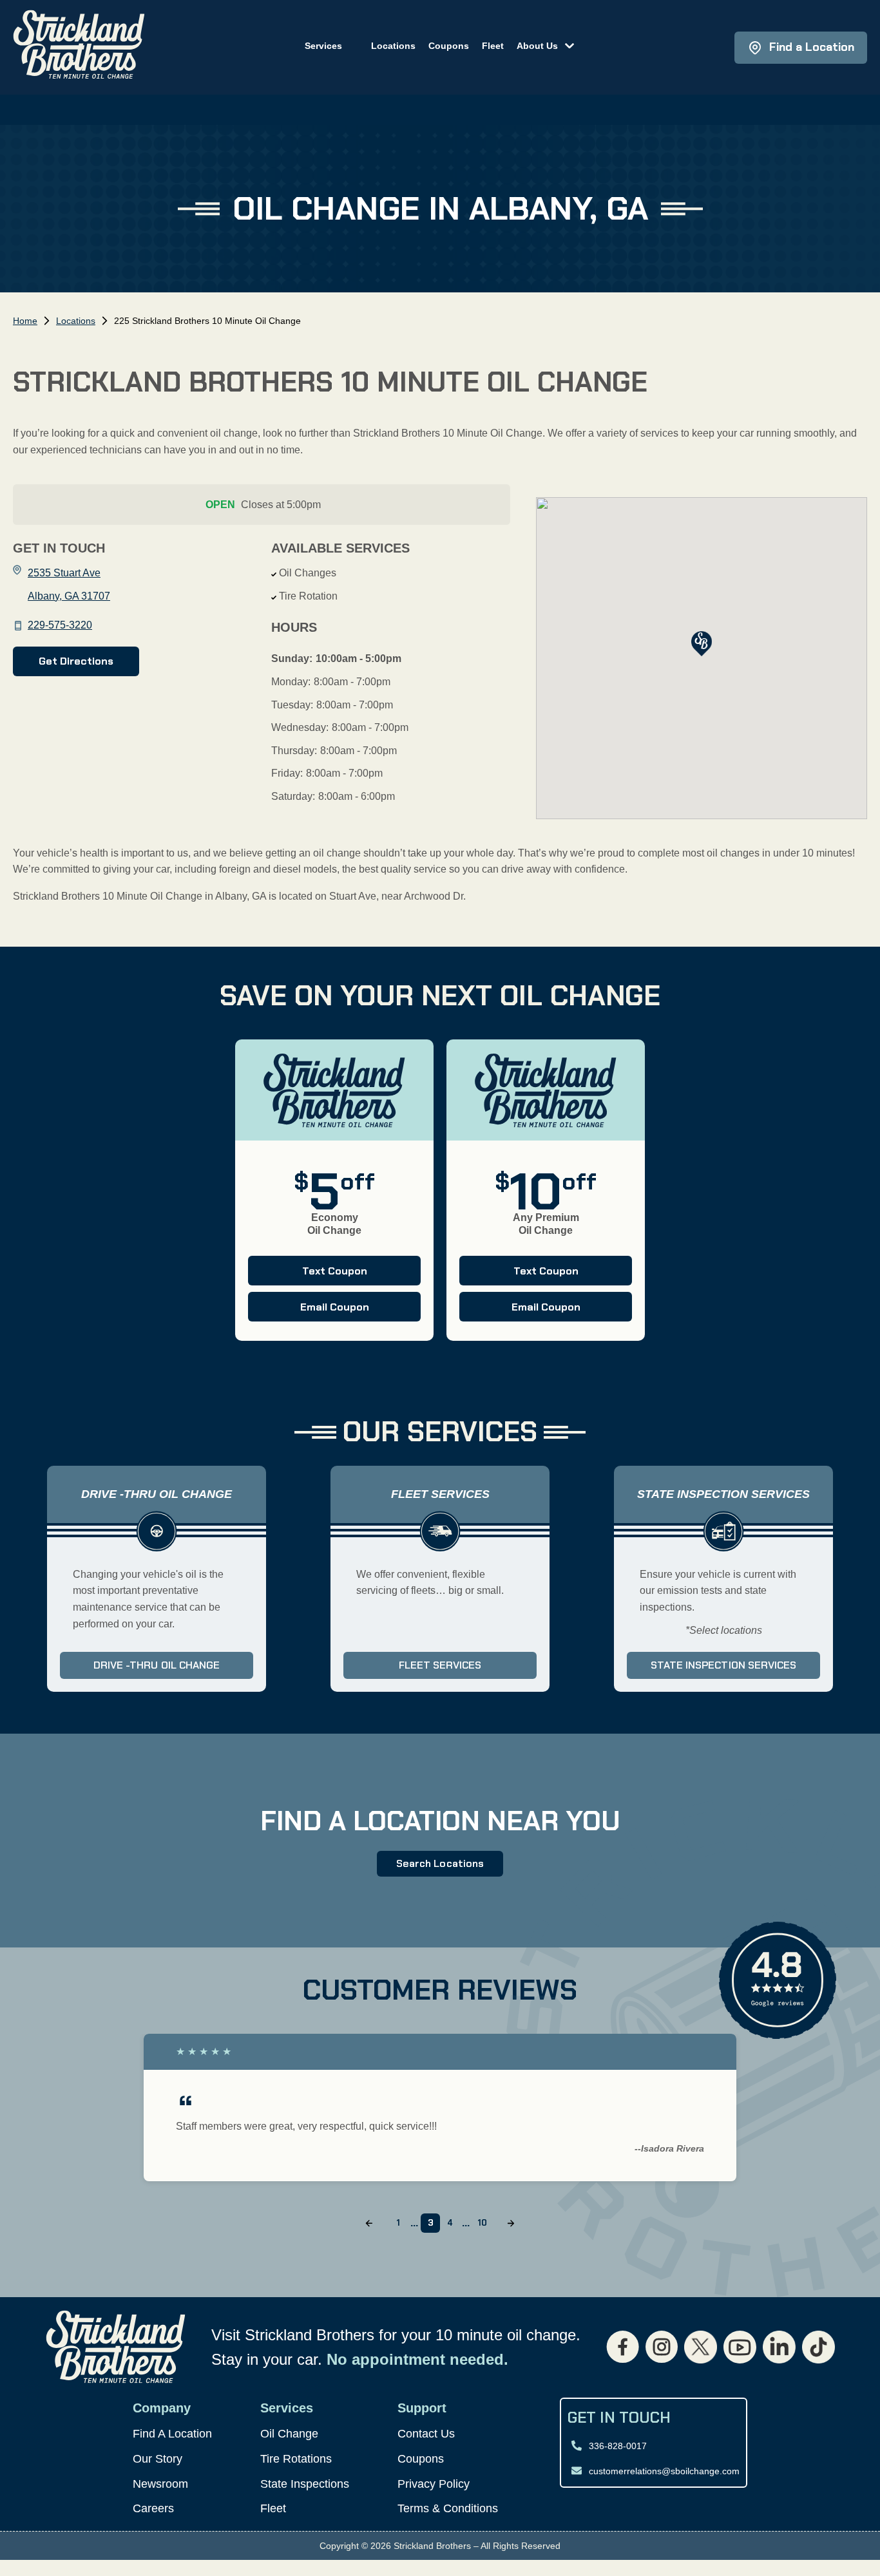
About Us (537, 46)
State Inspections (305, 2484)
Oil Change (289, 2434)
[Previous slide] (369, 2223)
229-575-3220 (60, 625)
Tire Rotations (296, 2459)
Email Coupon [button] (309, 1311)
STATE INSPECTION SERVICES (723, 1665)
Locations (393, 46)
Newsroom (160, 2484)
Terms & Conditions (448, 2508)
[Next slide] (511, 2223)
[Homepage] (79, 47)
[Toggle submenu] (566, 44)
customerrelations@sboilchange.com (664, 2471)
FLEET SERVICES (440, 1665)
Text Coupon (308, 1274)
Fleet (493, 46)
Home (25, 321)
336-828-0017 (618, 2446)
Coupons (449, 46)
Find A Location (172, 2434)
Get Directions (76, 661)
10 (482, 2223)
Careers (153, 2508)
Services (323, 46)
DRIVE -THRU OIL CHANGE (157, 1665)
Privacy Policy (434, 2484)
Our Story (158, 2459)
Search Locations (440, 1863)
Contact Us (426, 2434)
